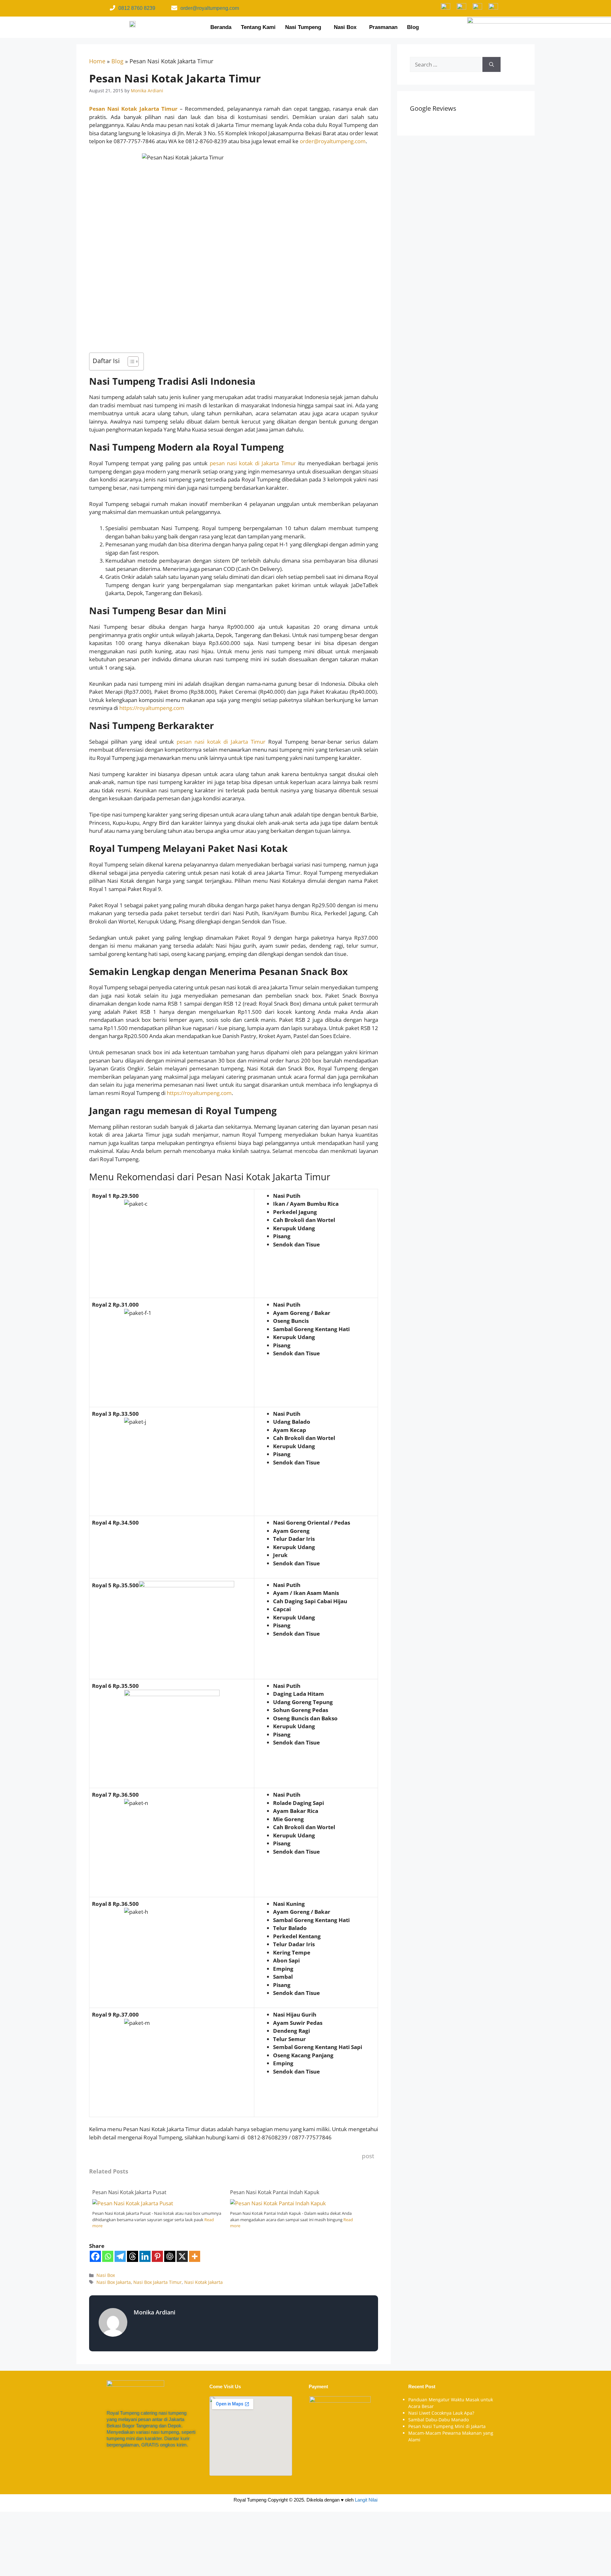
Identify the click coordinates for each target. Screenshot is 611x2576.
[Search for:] (446, 65)
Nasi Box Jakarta (114, 2282)
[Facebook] (95, 2256)
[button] (305, 27)
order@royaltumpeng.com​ (210, 8)
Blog (413, 27)
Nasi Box (345, 27)
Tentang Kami (258, 27)
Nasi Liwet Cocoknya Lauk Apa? (441, 2413)
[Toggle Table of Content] (130, 361)
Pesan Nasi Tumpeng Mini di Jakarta (447, 2426)
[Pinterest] (157, 2256)
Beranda (221, 27)
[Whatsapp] (108, 2256)
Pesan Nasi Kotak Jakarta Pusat (129, 2192)
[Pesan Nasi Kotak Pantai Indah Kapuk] (278, 2203)
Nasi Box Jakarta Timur (158, 2282)
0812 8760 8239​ (137, 8)
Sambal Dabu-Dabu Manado (439, 2420)
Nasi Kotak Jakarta (204, 2282)
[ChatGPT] (170, 2256)
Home (97, 61)
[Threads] (133, 2256)
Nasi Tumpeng (303, 27)
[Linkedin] (145, 2256)
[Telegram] (120, 2256)
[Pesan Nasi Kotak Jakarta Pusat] (133, 2203)
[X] (182, 2256)
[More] (195, 2256)
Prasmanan (383, 27)
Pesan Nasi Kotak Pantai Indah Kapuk (275, 2192)
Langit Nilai (366, 2500)
